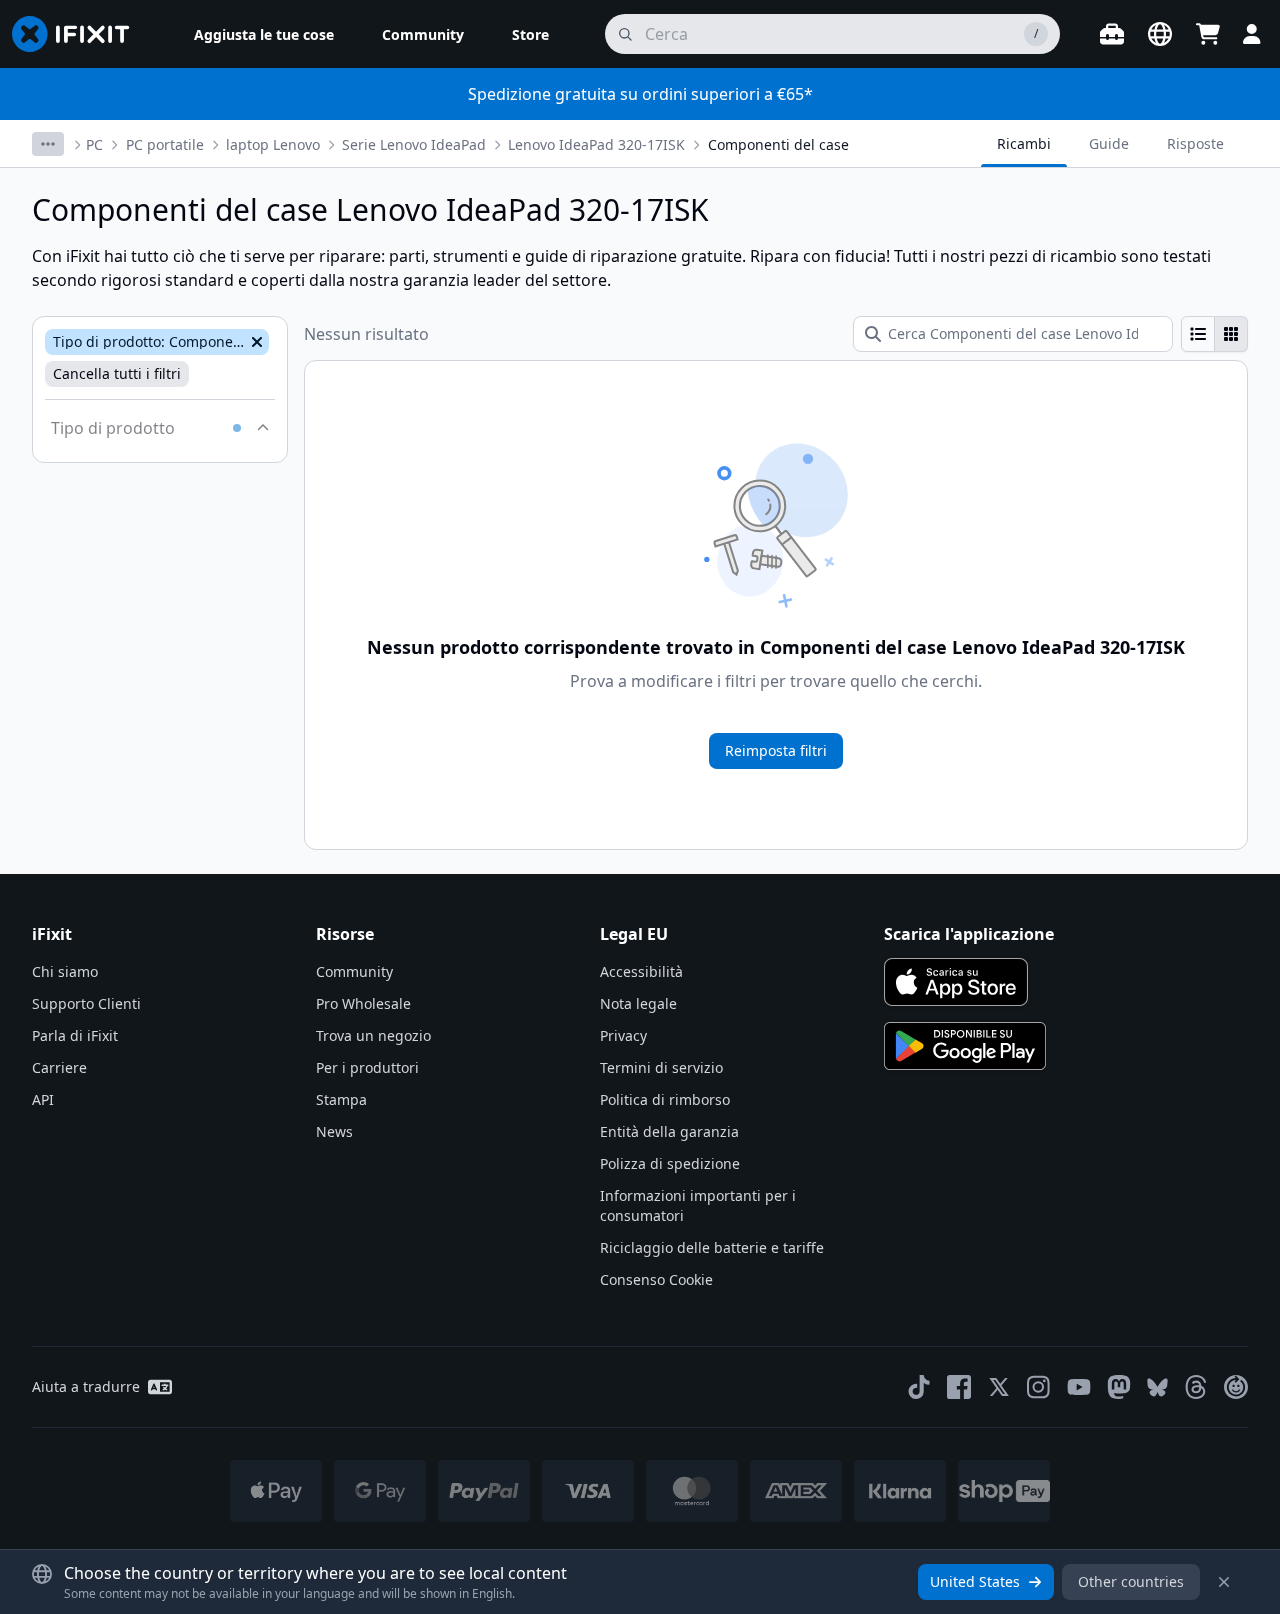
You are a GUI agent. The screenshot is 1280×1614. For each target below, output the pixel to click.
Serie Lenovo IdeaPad (414, 144)
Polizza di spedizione (670, 1163)
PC (94, 144)
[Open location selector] (1160, 34)
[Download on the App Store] (956, 982)
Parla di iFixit (75, 1035)
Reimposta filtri (776, 750)
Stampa (341, 1099)
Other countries (1131, 1581)
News (334, 1131)
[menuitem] (264, 34)
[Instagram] (1039, 1387)
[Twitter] (999, 1387)
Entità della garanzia (669, 1131)
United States (975, 1581)
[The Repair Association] (1236, 1387)
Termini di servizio (661, 1067)
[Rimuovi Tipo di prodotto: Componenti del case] (255, 342)
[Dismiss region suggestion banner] (1224, 1582)
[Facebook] (959, 1387)
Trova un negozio (373, 1035)
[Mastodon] (1119, 1387)
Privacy (623, 1035)
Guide (1109, 143)
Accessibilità (641, 971)
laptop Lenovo (273, 144)
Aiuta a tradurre (86, 1386)
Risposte (1195, 143)
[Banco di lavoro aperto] (1112, 34)
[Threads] (1196, 1387)
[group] (1214, 334)
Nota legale (638, 1003)
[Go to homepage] (79, 34)
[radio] (1198, 334)
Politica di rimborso (665, 1099)
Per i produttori (367, 1067)
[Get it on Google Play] (965, 1046)
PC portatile (165, 144)
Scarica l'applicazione (969, 934)
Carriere (59, 1067)
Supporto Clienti (86, 1003)
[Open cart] (1208, 34)
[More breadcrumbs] (48, 144)
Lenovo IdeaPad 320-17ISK (596, 144)
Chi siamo (65, 971)
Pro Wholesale (363, 1003)
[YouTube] (1079, 1387)
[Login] (1252, 34)
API (43, 1099)
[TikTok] (919, 1387)
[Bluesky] (1157, 1387)
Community (354, 971)
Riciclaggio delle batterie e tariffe (712, 1247)
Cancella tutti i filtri (117, 373)
